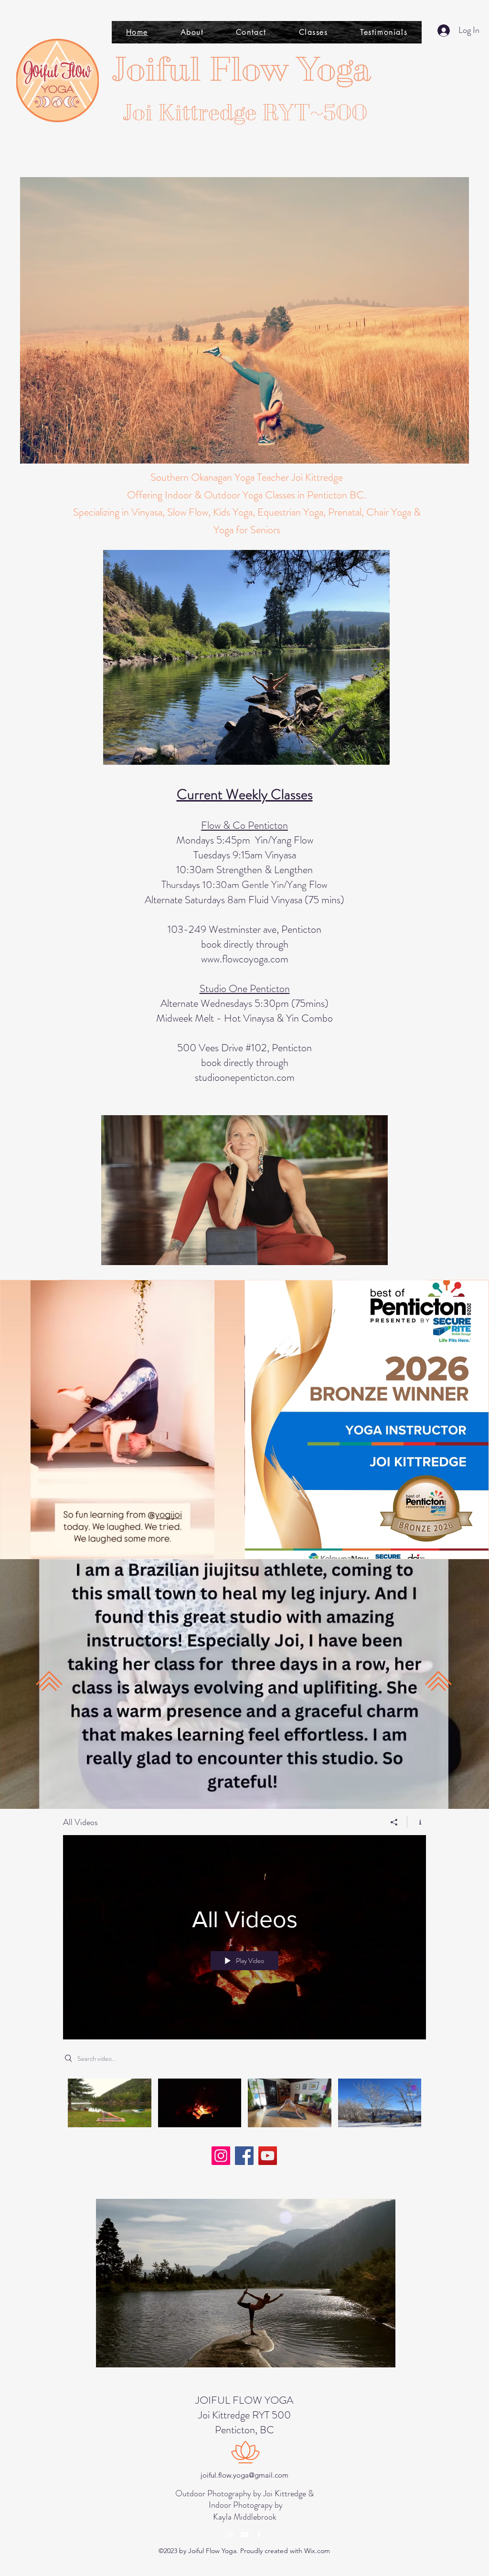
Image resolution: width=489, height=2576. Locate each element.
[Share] (394, 1822)
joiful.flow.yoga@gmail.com (244, 2475)
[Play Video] (110, 2103)
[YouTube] (268, 2156)
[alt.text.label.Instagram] (230, 2534)
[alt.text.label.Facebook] (259, 2534)
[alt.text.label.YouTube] (244, 2534)
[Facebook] (244, 2156)
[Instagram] (221, 2156)
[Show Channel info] (417, 1822)
